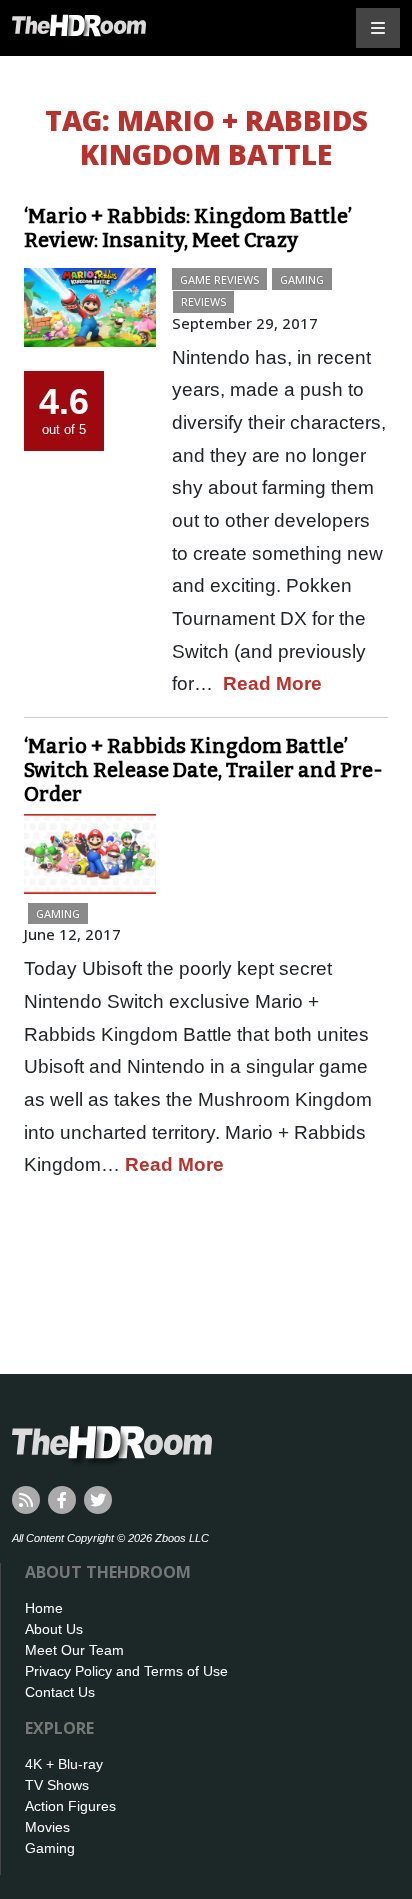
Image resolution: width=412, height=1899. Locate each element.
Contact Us (60, 1692)
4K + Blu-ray (64, 1764)
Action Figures (70, 1806)
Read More (272, 683)
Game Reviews (219, 279)
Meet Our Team (74, 1650)
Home (44, 1608)
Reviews (203, 301)
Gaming (302, 279)
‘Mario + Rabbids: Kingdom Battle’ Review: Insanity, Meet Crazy (188, 228)
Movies (47, 1827)
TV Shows (57, 1785)
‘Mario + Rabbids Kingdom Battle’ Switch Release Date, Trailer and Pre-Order (203, 770)
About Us (54, 1629)
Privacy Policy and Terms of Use (126, 1671)
